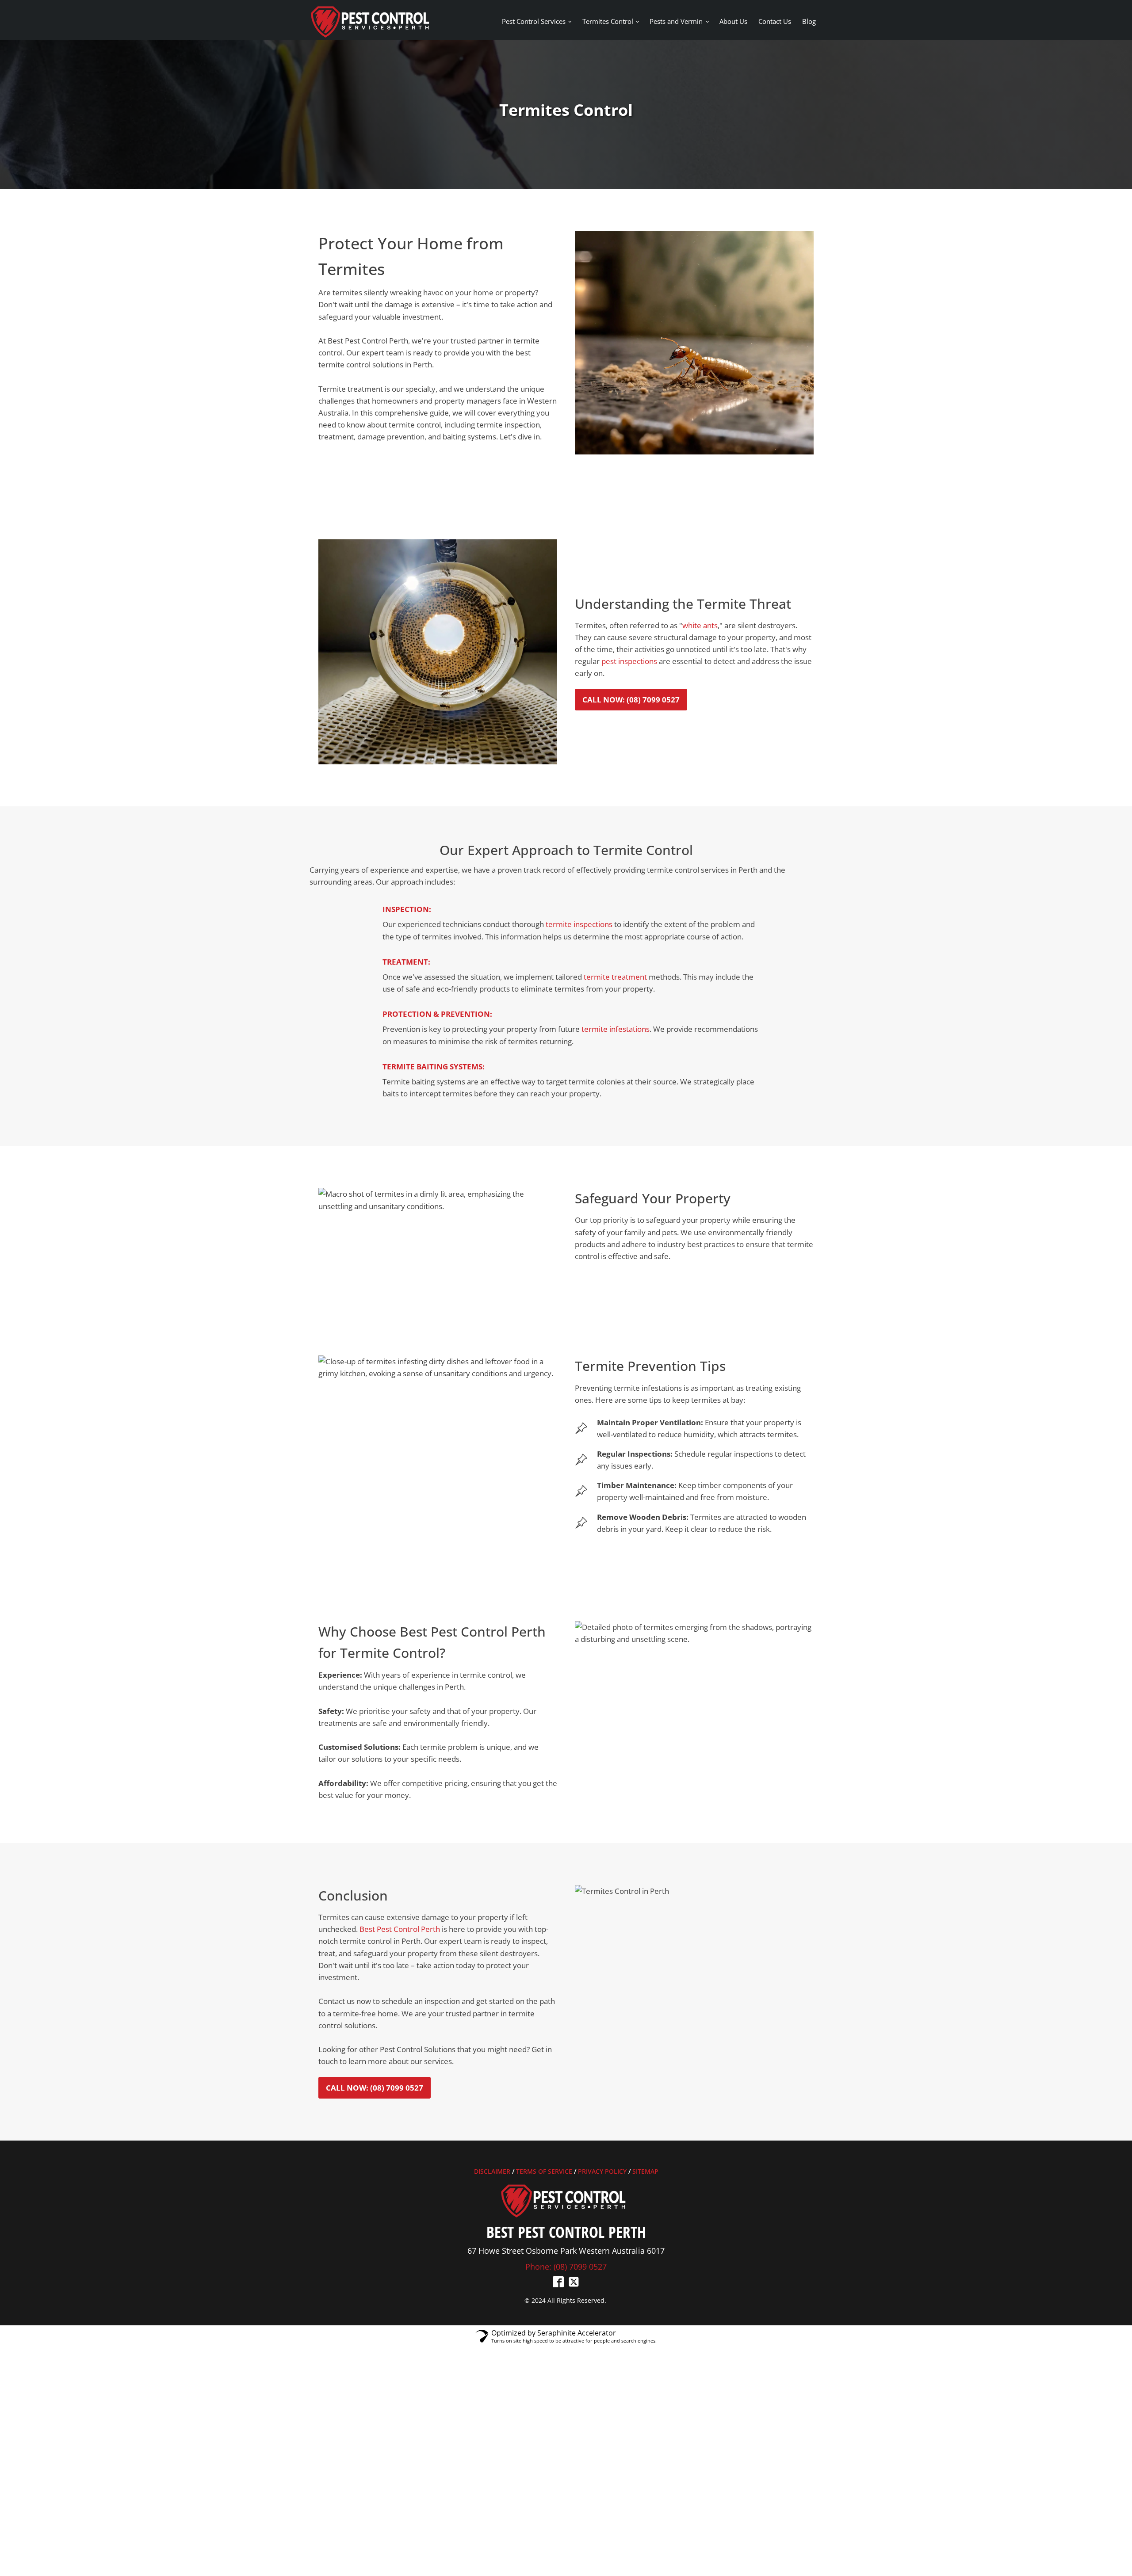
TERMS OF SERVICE (544, 2171)
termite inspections (579, 924)
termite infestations (616, 1029)
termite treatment (615, 977)
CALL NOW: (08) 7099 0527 (631, 700)
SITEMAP (645, 2171)
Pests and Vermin (676, 21)
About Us (733, 21)
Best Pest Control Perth (400, 1929)
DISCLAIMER (492, 2171)
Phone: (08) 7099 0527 (566, 2267)
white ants (700, 625)
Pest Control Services (534, 21)
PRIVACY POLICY (602, 2171)
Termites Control (608, 21)
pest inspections (629, 661)
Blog (809, 21)
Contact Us (775, 21)
